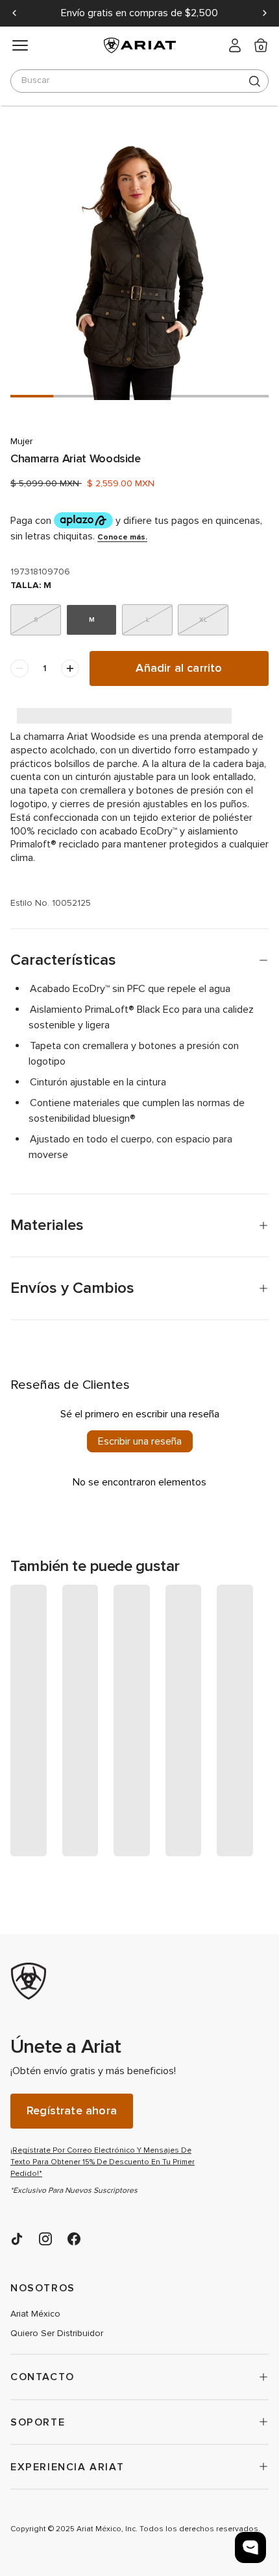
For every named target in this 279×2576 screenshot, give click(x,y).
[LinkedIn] (17, 2239)
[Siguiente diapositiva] (265, 13)
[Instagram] (45, 2239)
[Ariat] (108, 1981)
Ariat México (35, 2314)
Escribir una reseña (140, 1441)
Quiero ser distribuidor (57, 2334)
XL (203, 620)
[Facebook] (74, 2239)
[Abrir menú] (20, 45)
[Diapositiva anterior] (14, 13)
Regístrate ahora (72, 2111)
